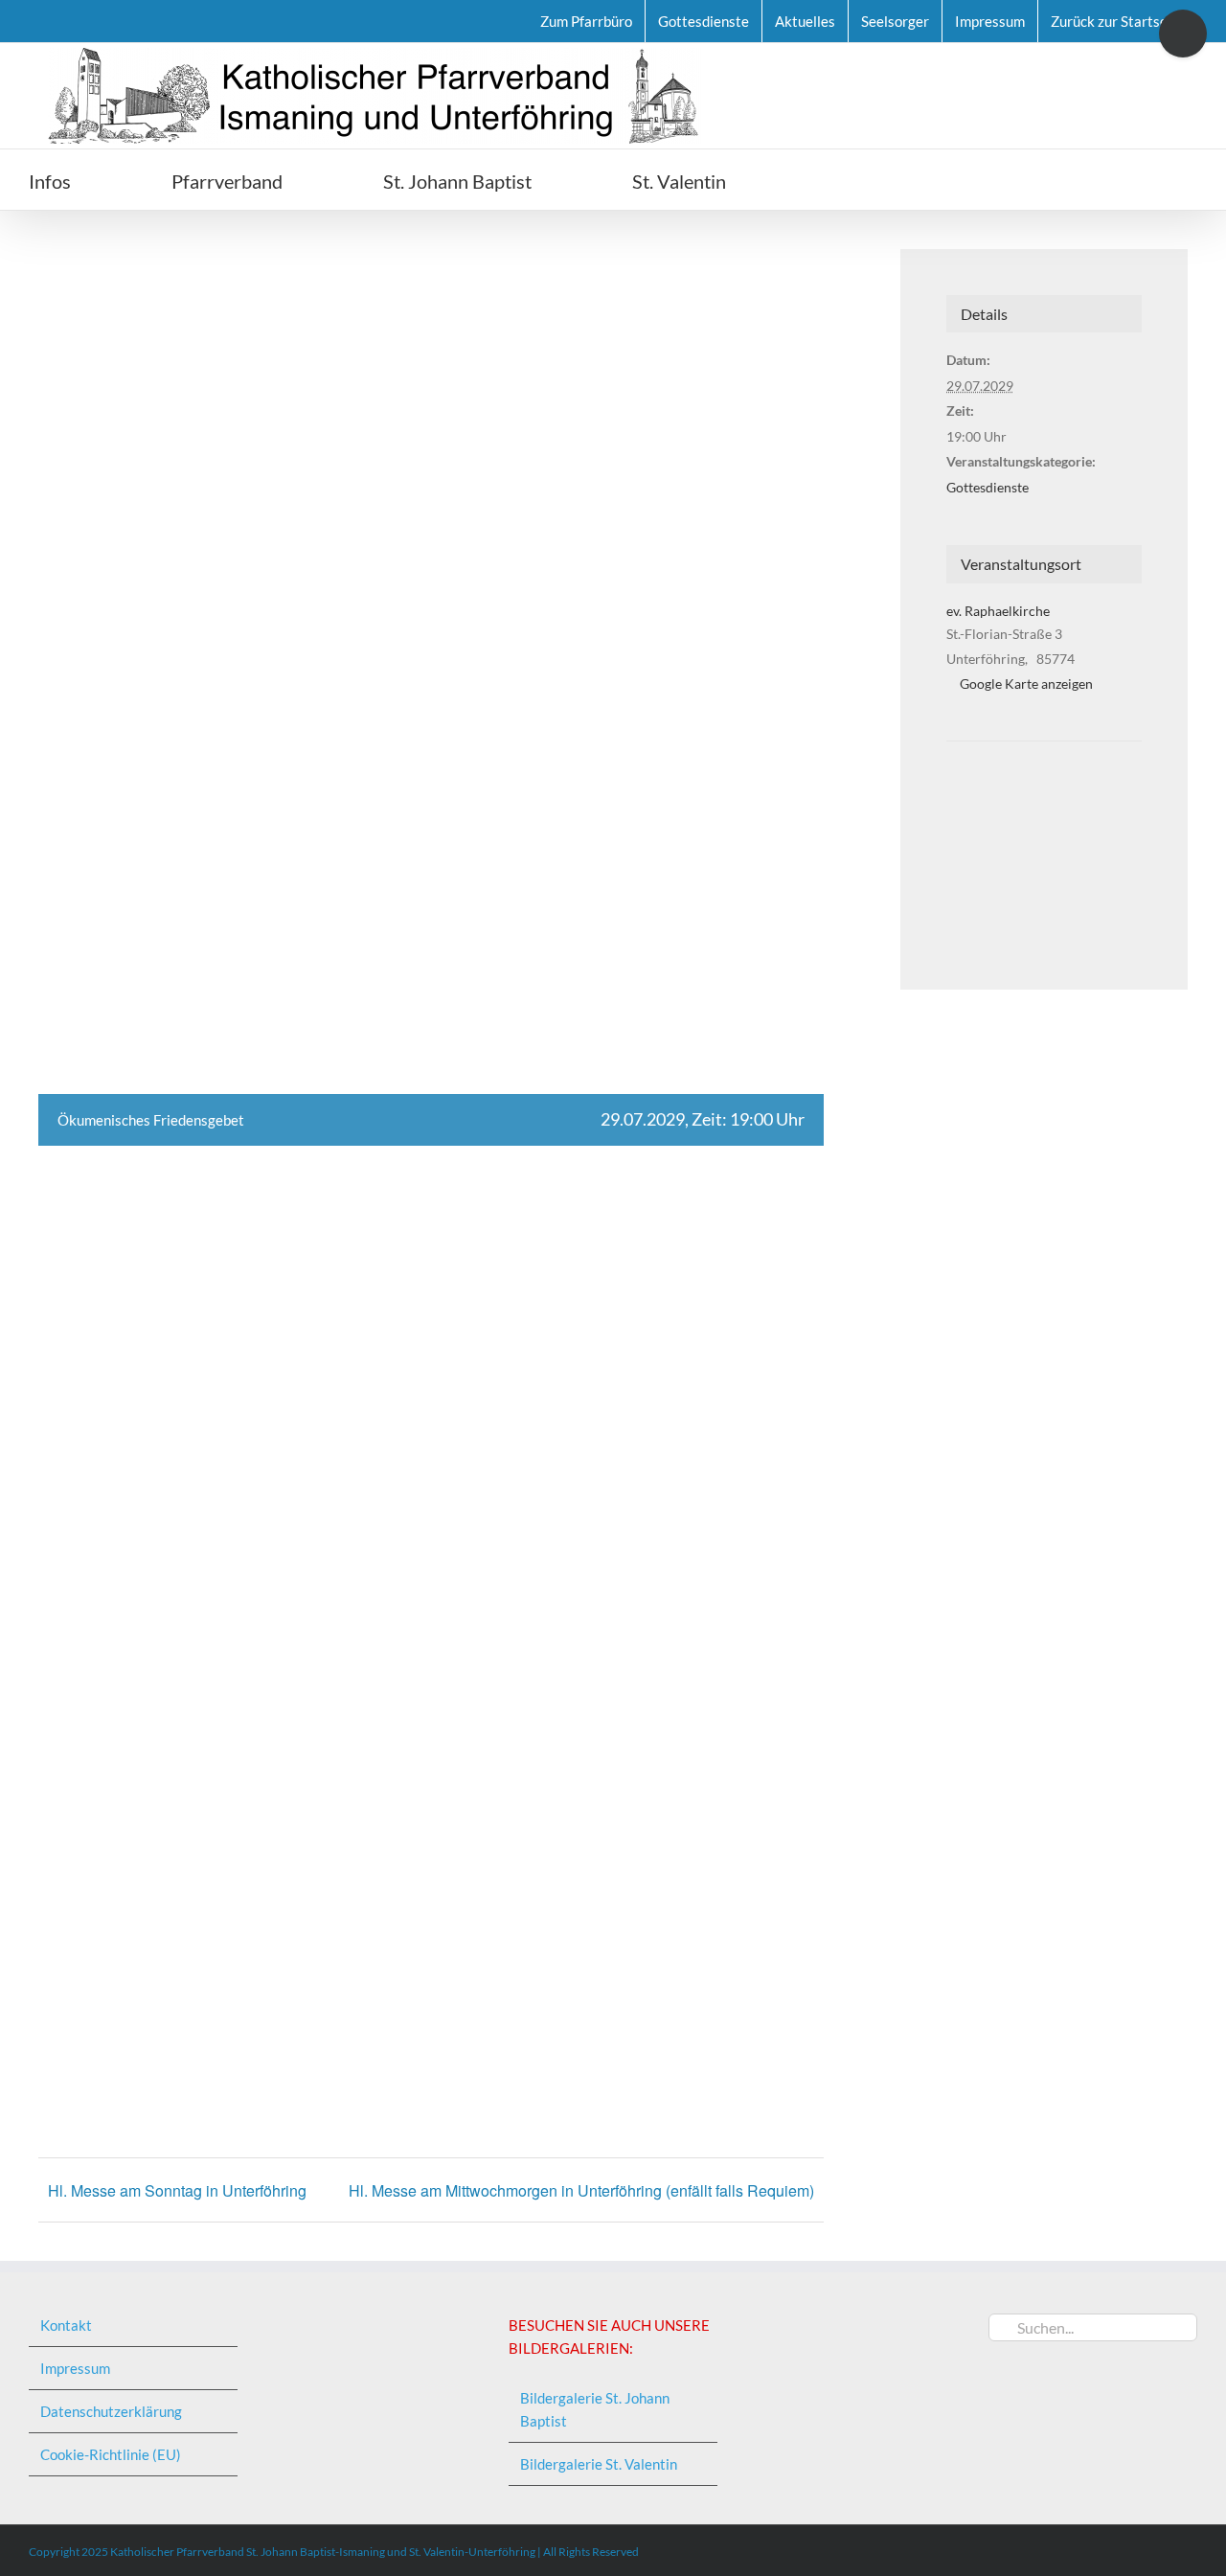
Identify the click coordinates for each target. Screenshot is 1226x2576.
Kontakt (66, 2325)
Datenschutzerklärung (111, 2411)
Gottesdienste (988, 487)
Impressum (75, 2368)
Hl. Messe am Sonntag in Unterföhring (177, 2190)
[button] (834, 180)
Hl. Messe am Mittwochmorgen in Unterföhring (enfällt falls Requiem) (581, 2190)
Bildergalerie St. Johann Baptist (595, 2409)
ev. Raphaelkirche (998, 611)
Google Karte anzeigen (1026, 684)
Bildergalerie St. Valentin (599, 2464)
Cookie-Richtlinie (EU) (111, 2454)
